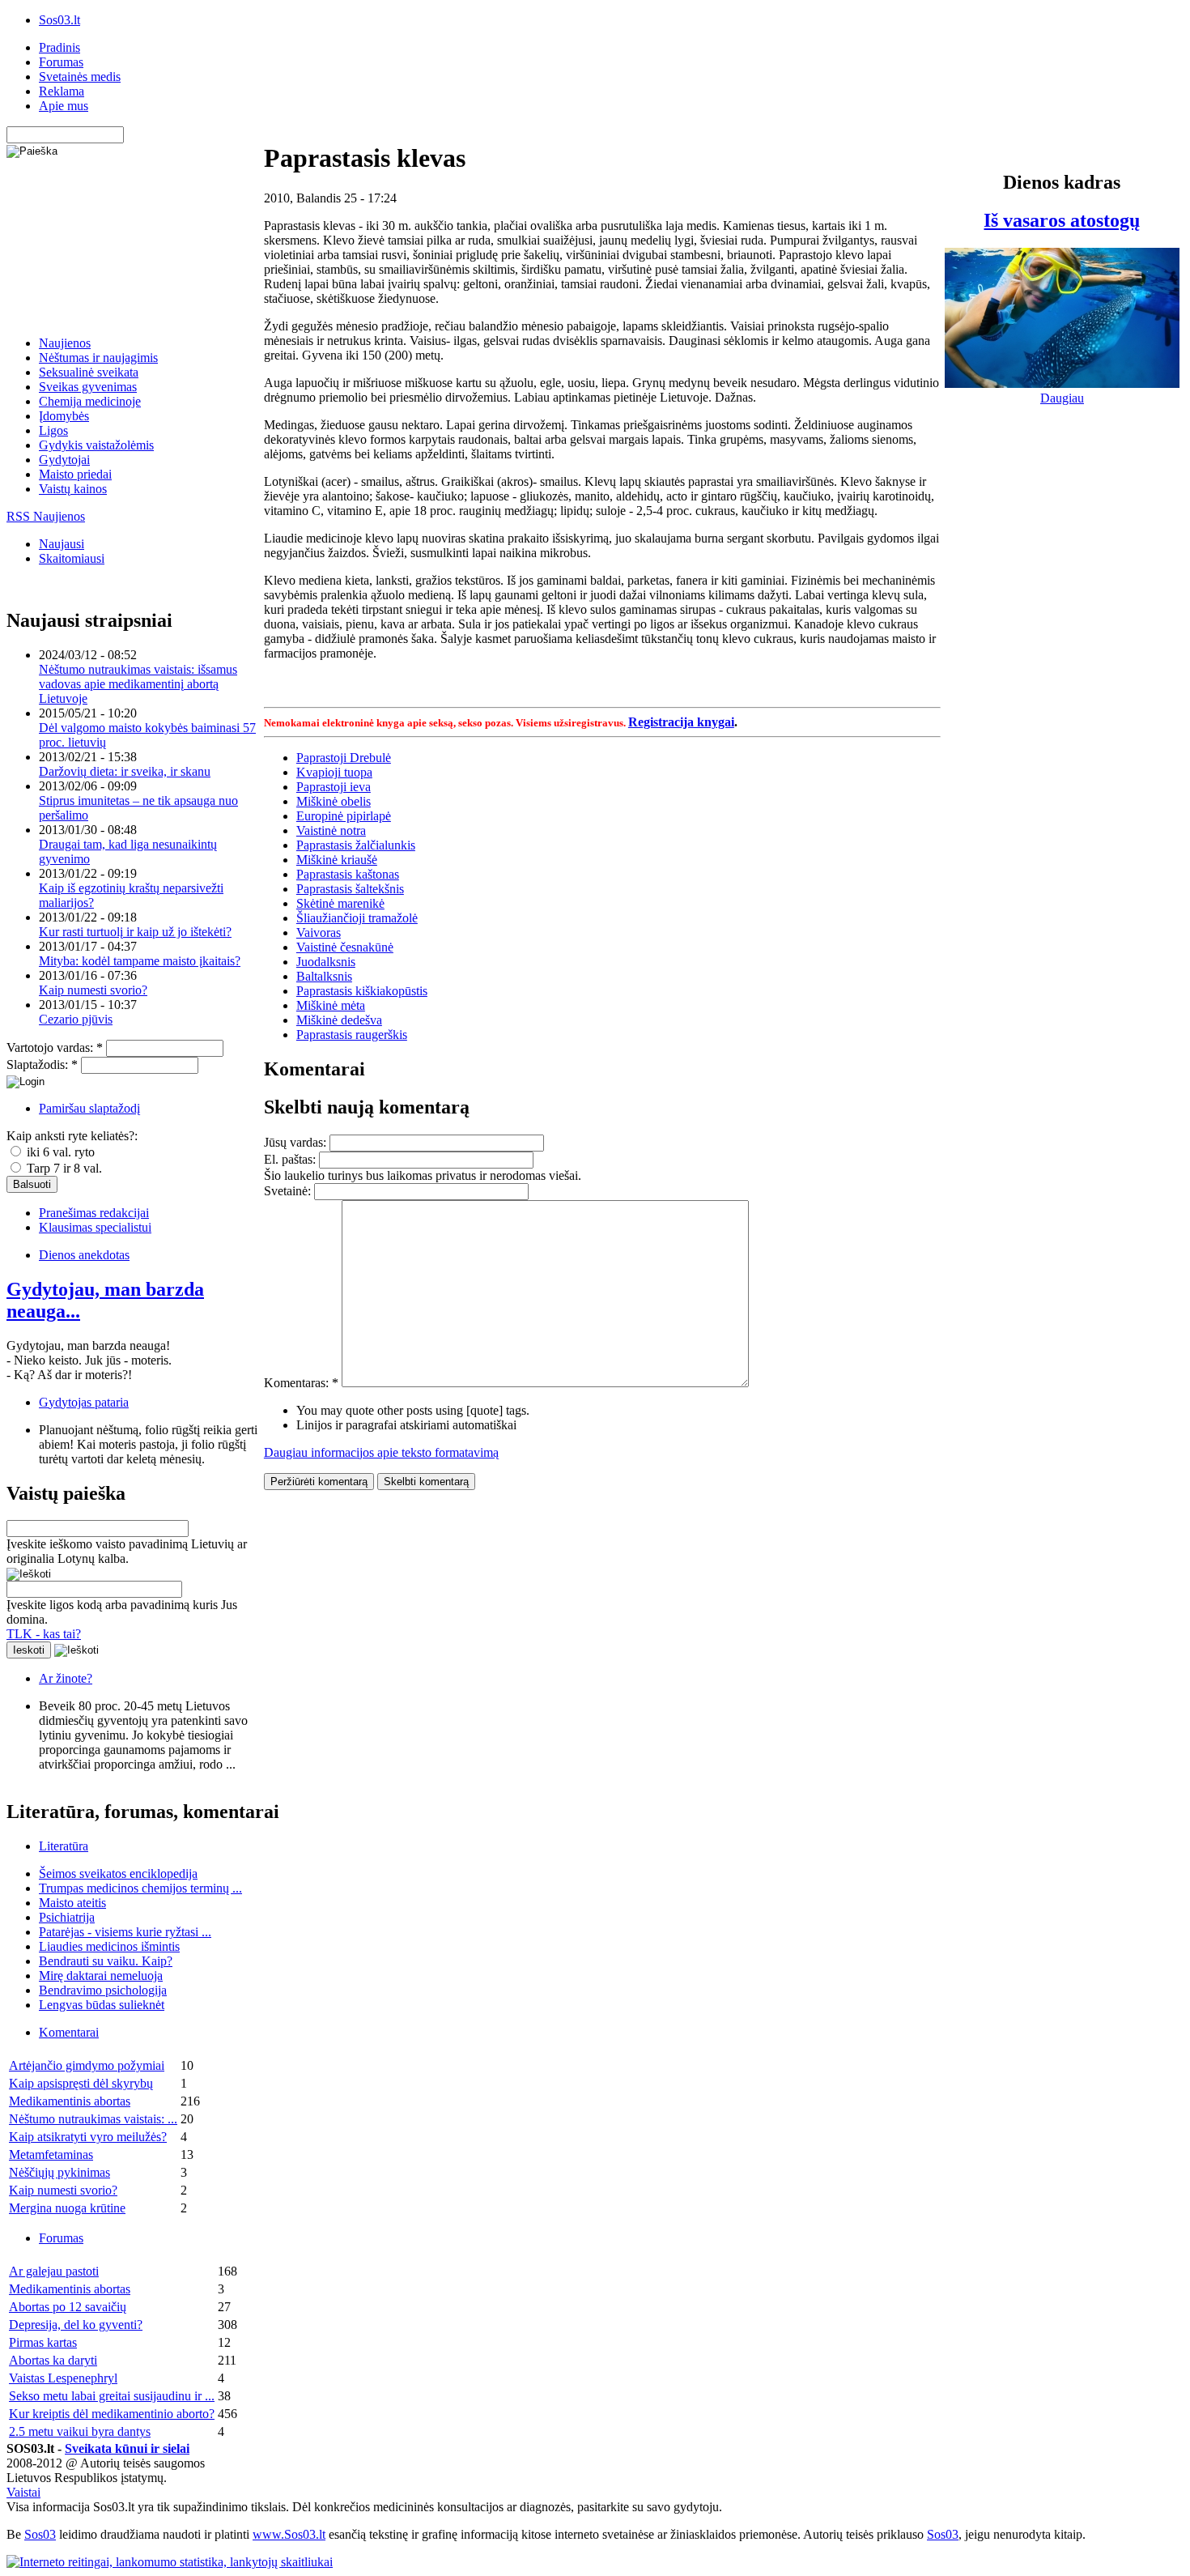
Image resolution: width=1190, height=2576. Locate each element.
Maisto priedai (75, 474)
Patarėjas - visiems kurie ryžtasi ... (125, 1932)
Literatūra (64, 1846)
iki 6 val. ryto (59, 1152)
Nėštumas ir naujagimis (98, 358)
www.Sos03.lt (289, 2534)
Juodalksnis (326, 962)
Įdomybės (64, 416)
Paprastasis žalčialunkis (356, 845)
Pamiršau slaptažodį (89, 1108)
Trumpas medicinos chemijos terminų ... (140, 1888)
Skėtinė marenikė (340, 903)
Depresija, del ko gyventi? (76, 2325)
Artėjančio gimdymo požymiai (87, 2065)
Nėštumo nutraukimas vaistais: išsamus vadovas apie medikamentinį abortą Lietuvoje (138, 684)
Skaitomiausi (72, 558)
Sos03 (40, 2534)
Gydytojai (64, 460)
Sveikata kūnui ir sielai (127, 2448)
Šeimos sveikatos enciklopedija (118, 1873)
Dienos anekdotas (84, 1255)
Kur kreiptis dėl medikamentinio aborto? (112, 2414)
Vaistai (23, 2492)
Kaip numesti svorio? (93, 990)
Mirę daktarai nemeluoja (101, 1976)
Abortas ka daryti (53, 2360)
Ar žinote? (66, 1678)
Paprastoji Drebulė (344, 758)
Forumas (61, 62)
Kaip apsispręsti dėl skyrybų (81, 2083)
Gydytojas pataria (84, 1402)
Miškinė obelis (334, 801)
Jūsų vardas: (297, 1142)
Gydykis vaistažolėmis (96, 445)
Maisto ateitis (72, 1903)
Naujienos (65, 343)
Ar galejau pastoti (54, 2271)
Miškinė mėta (331, 1005)
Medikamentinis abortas (70, 2101)
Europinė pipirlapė (344, 816)
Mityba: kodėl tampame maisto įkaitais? (140, 961)
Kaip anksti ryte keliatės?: (72, 1136)
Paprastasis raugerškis (352, 1035)
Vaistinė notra (331, 830)
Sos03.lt (59, 20)
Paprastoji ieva (334, 787)
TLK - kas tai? (44, 1634)
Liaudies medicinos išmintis (109, 1946)
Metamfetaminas (51, 2154)
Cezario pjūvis (76, 1019)
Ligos (53, 430)
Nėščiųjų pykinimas (59, 2172)
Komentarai (69, 2032)
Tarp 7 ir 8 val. (63, 1168)
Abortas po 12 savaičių (68, 2307)
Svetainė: (289, 1191)
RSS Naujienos (46, 516)
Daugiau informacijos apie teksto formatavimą (381, 1452)
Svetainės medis (80, 77)
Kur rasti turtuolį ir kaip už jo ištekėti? (135, 932)
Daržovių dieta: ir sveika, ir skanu (125, 771)
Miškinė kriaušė (337, 860)
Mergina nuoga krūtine (67, 2208)
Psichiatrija (67, 1917)
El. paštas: (291, 1159)
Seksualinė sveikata (89, 372)
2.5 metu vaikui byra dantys (80, 2431)
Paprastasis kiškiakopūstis (362, 991)
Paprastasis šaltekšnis (350, 889)
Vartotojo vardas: (55, 1047)
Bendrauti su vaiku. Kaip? (106, 1961)
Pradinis (59, 47)
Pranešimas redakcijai (94, 1213)
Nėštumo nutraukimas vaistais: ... (93, 2119)
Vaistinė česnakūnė (345, 947)
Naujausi (62, 544)
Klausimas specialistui (95, 1227)
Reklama (62, 91)
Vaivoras (319, 932)
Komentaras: (301, 1383)
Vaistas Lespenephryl (63, 2378)
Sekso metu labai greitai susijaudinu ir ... (112, 2396)
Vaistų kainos (73, 489)
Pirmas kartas (43, 2342)
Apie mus (64, 106)
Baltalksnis (324, 976)
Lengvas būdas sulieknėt (102, 2005)
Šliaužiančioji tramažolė (357, 918)
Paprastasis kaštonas (348, 874)
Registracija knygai (681, 722)
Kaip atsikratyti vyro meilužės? (88, 2137)
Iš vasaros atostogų (1062, 220)
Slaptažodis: (42, 1064)
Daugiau (1062, 398)
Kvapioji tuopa (334, 772)
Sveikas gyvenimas (88, 387)
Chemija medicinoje (90, 401)
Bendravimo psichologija (103, 1990)
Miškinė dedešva (339, 1020)
